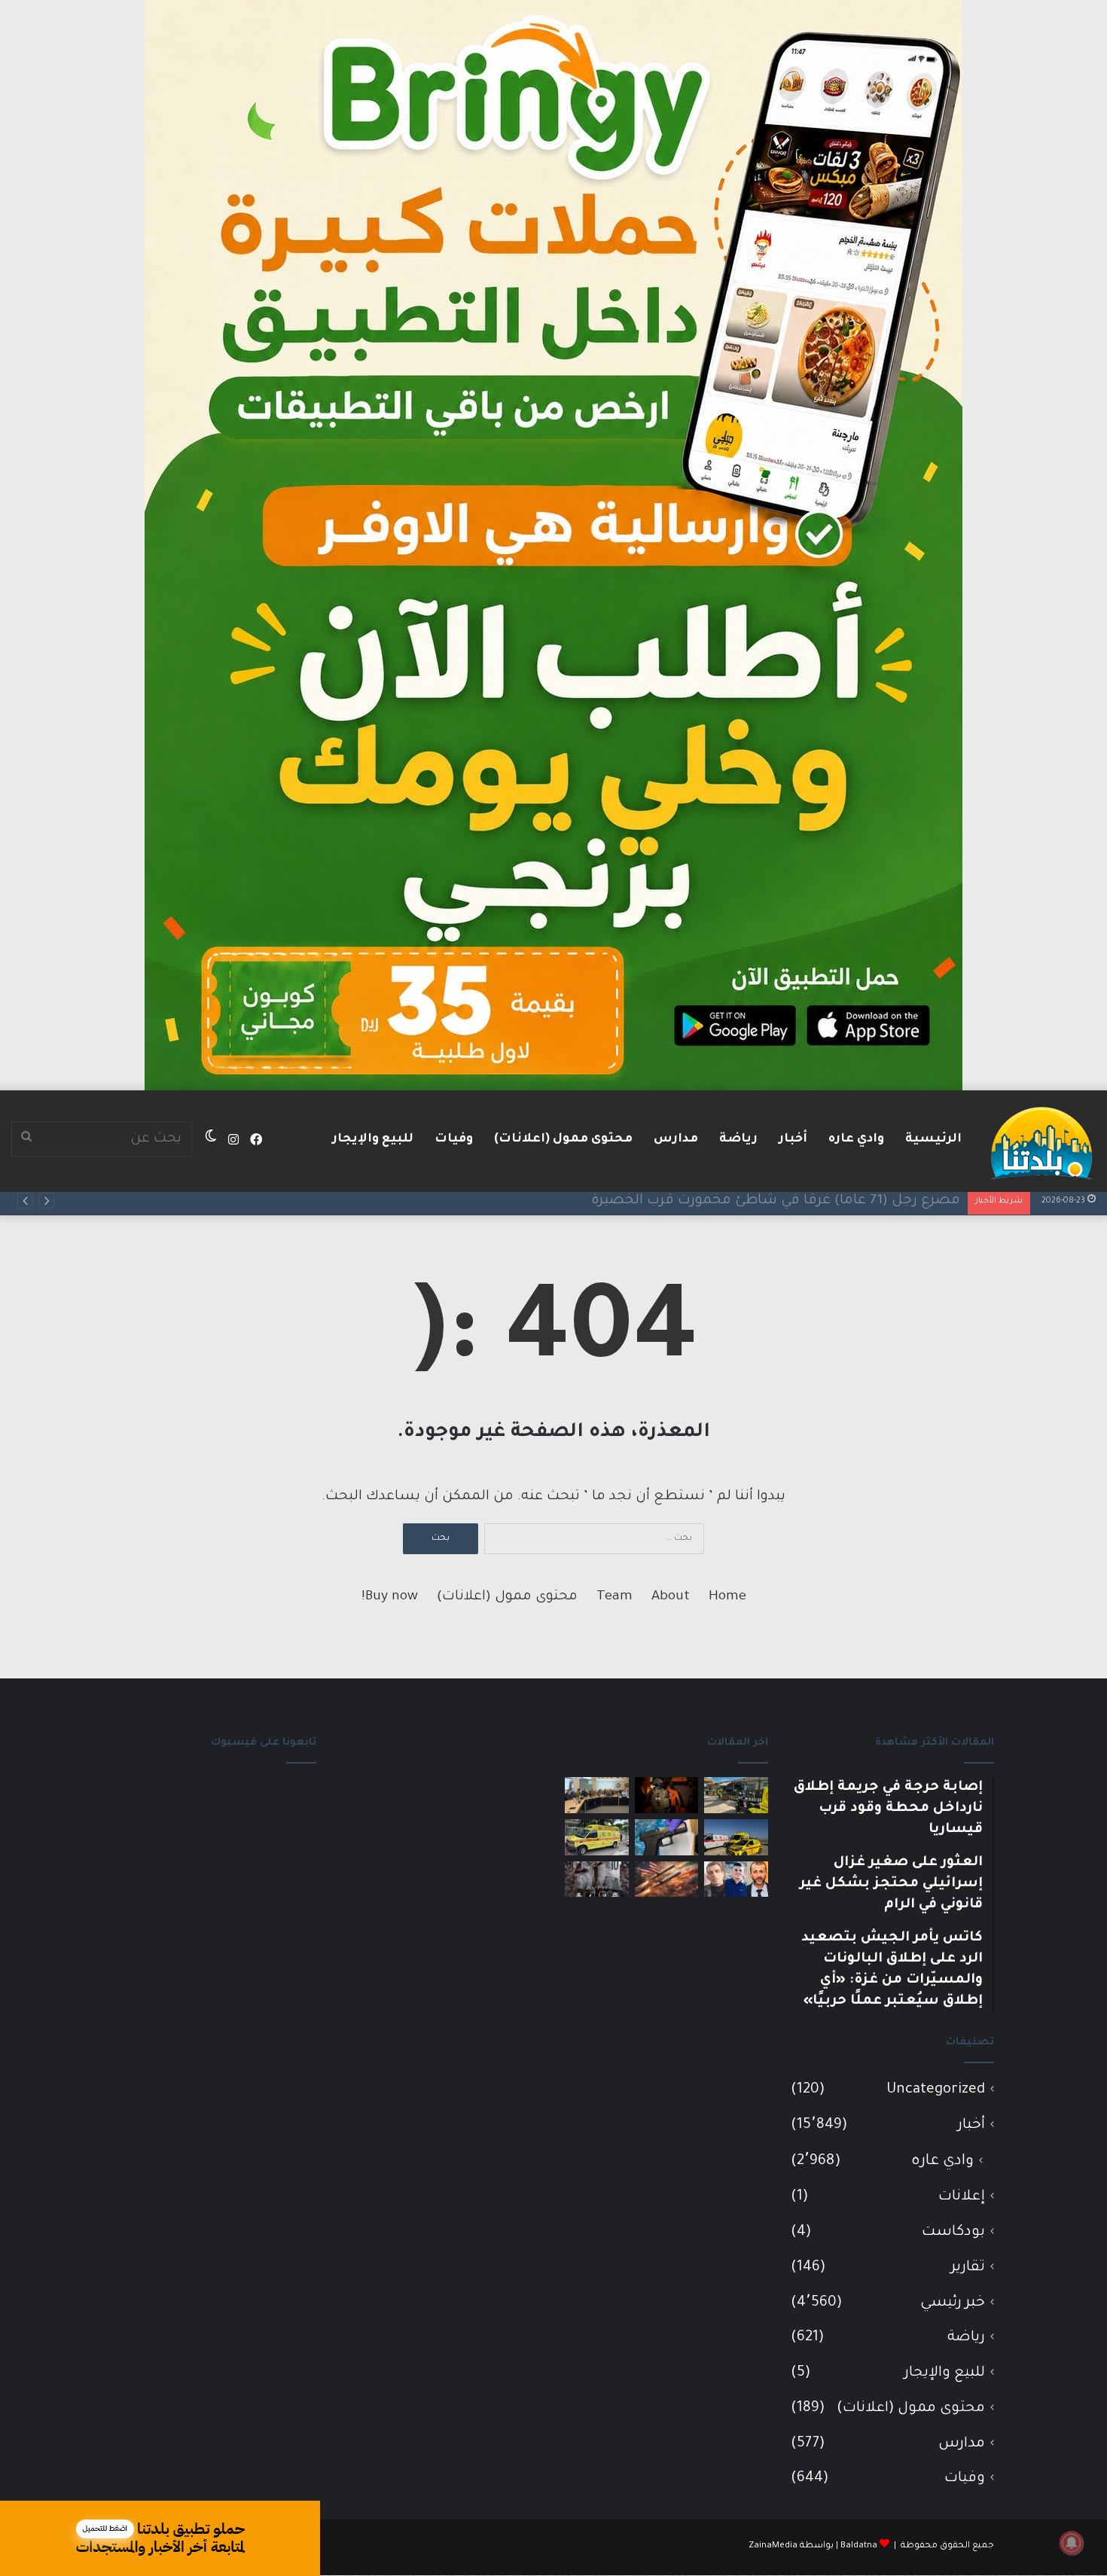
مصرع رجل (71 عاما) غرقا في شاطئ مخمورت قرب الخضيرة (776, 1201)
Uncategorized (936, 2090)
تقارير (968, 2268)
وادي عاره (856, 1139)
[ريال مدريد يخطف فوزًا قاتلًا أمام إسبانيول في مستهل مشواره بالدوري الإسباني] (597, 1879)
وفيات (454, 1139)
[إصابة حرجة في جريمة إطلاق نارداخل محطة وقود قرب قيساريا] (736, 1795)
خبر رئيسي (953, 2303)
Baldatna (859, 2546)
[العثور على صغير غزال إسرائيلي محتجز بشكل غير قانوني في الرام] (667, 1795)
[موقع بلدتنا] (1041, 1142)
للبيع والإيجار (373, 1139)
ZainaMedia (773, 2546)
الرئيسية (933, 1139)
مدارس (676, 1139)
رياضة (738, 1139)
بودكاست (953, 2232)
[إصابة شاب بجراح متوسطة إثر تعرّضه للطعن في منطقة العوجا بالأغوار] (597, 1837)
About (671, 1597)
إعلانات (962, 2197)
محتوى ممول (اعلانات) (563, 1139)
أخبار (793, 1139)
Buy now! (390, 1597)
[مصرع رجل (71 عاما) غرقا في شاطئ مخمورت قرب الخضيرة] (736, 1837)
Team (614, 1597)
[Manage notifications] (1072, 2543)
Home (727, 1597)
